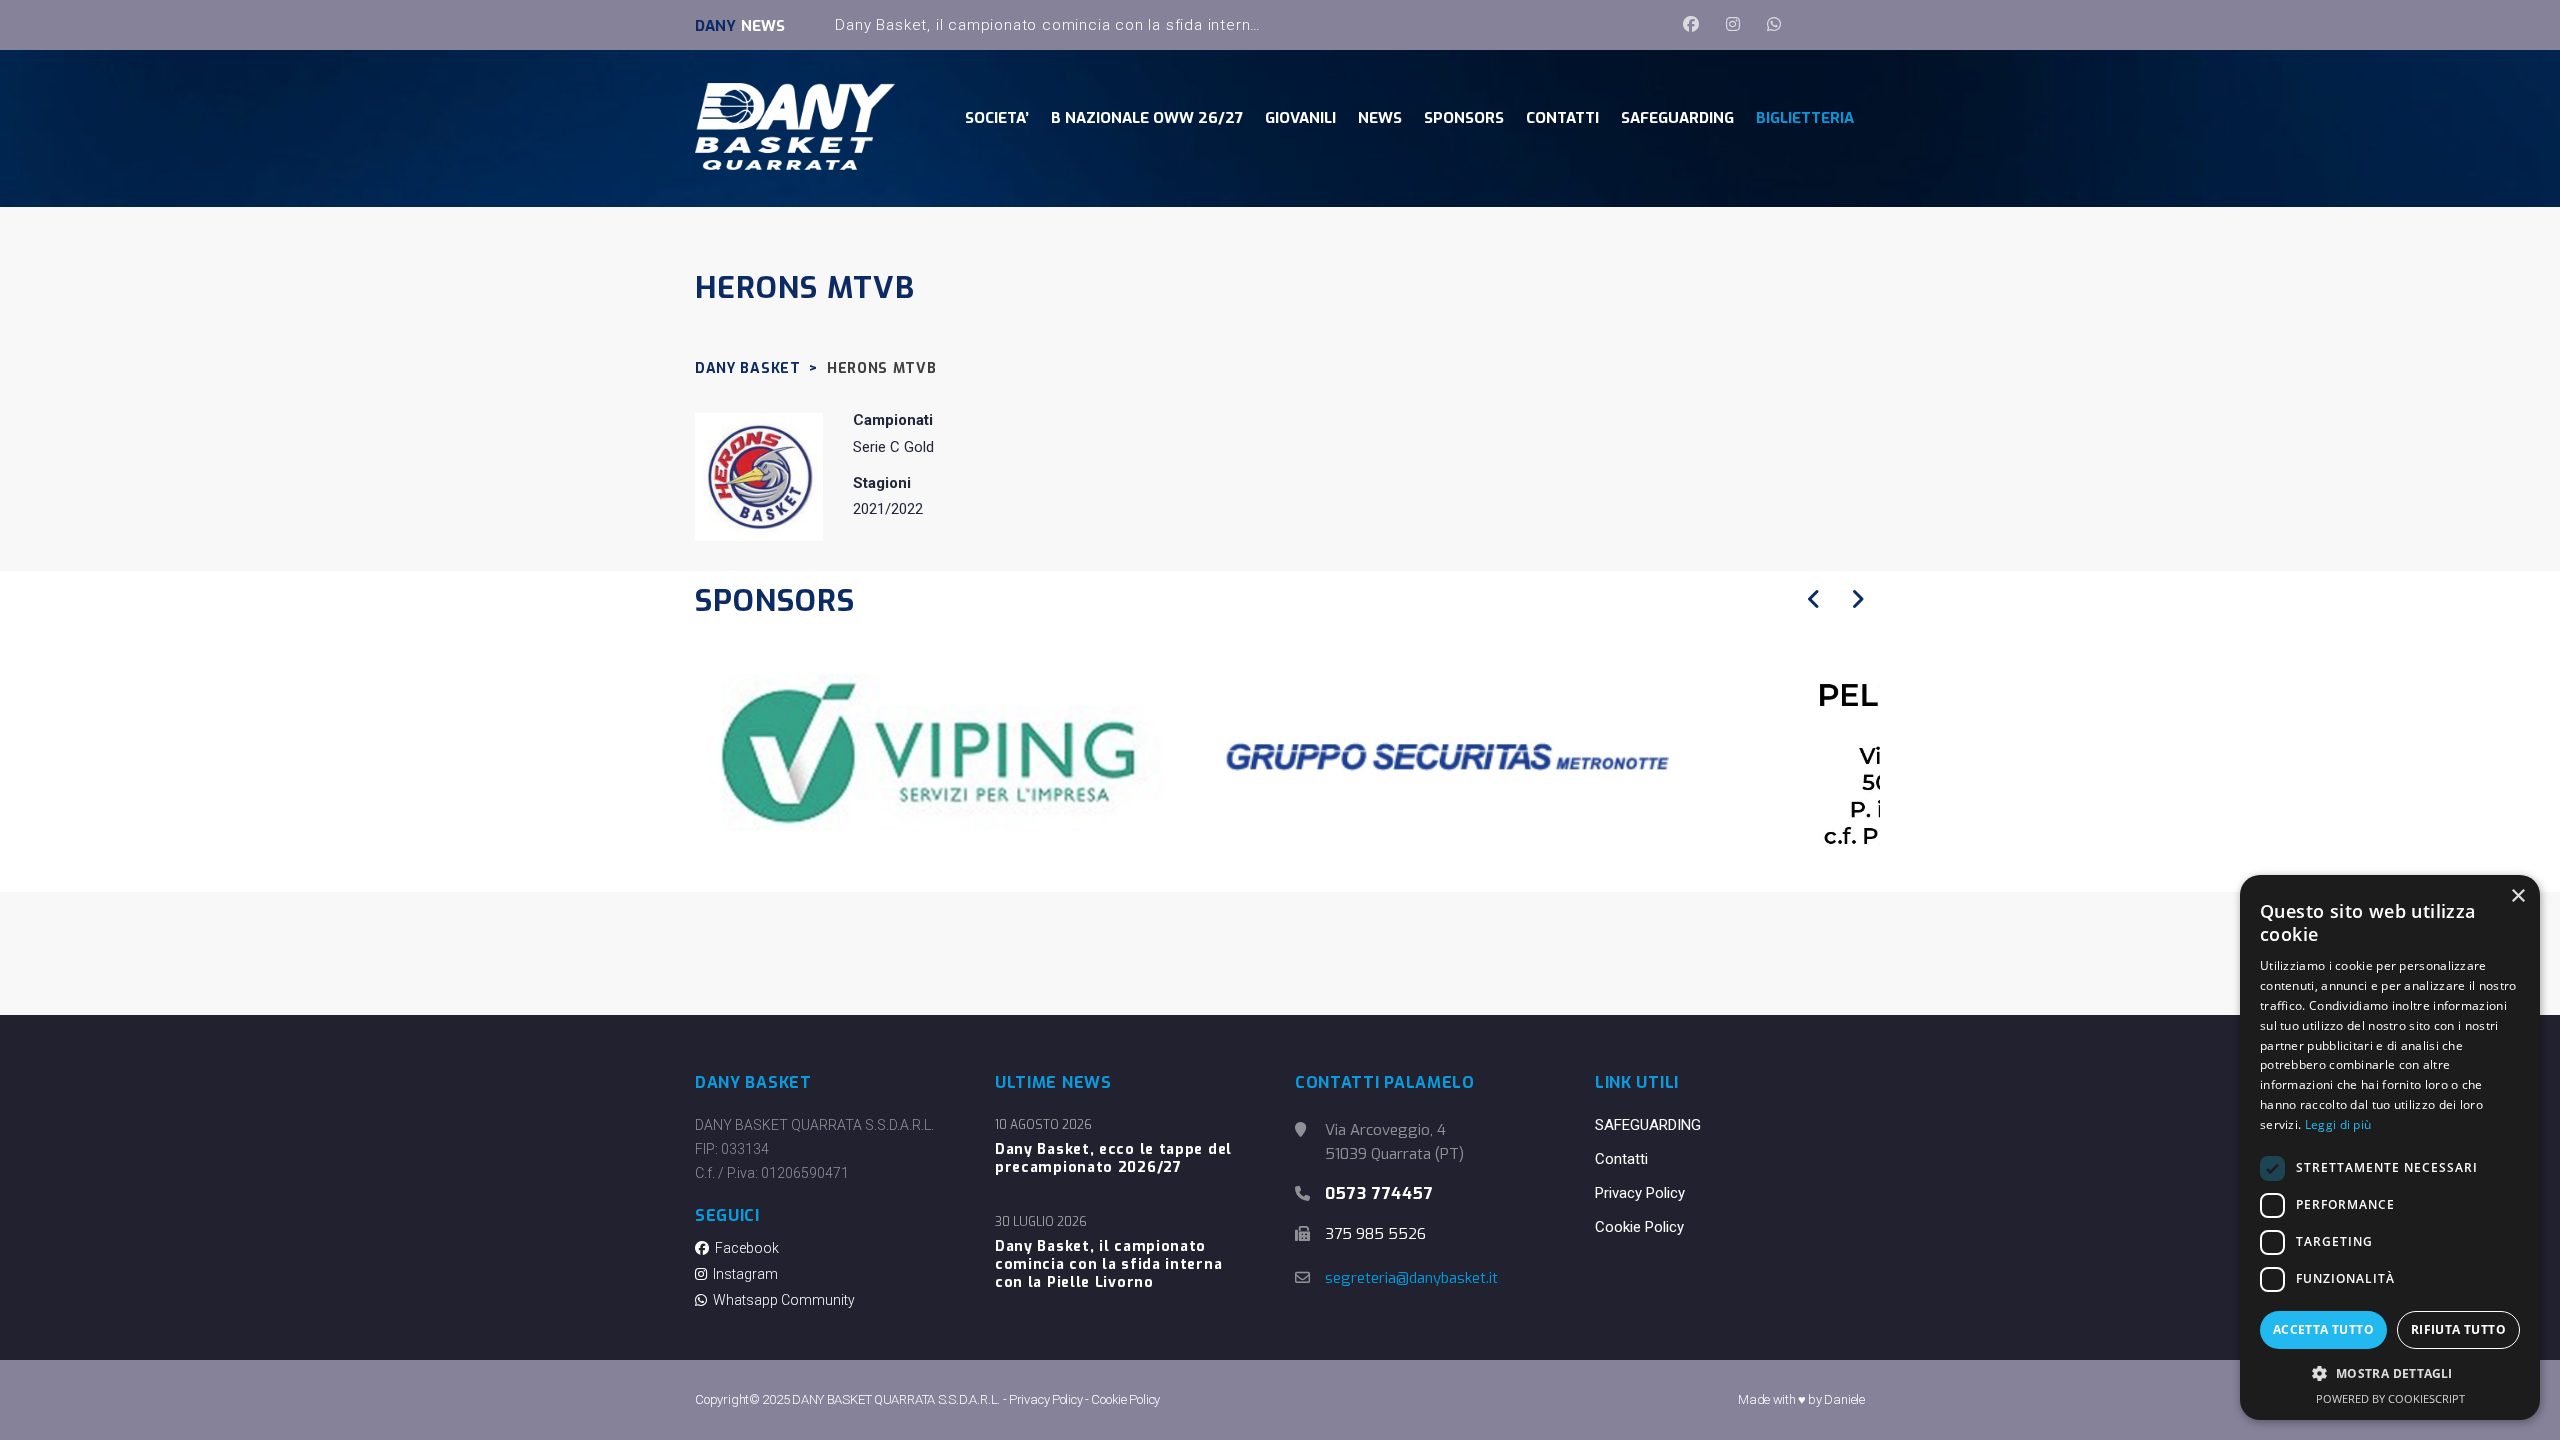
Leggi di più (2338, 1124)
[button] (2390, 1374)
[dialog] (2390, 1147)
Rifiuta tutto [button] (2458, 1329)
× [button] (2517, 896)
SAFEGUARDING (1648, 1125)
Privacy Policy (1640, 1193)
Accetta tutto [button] (2323, 1329)
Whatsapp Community (781, 1300)
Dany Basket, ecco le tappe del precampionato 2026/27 (1113, 1159)
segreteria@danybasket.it (1411, 1278)
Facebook (744, 1248)
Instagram (742, 1274)
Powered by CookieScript (2390, 1398)
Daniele (1844, 1399)
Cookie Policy (1639, 1227)
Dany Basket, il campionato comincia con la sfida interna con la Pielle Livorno (1124, 25)
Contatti (1621, 1159)
